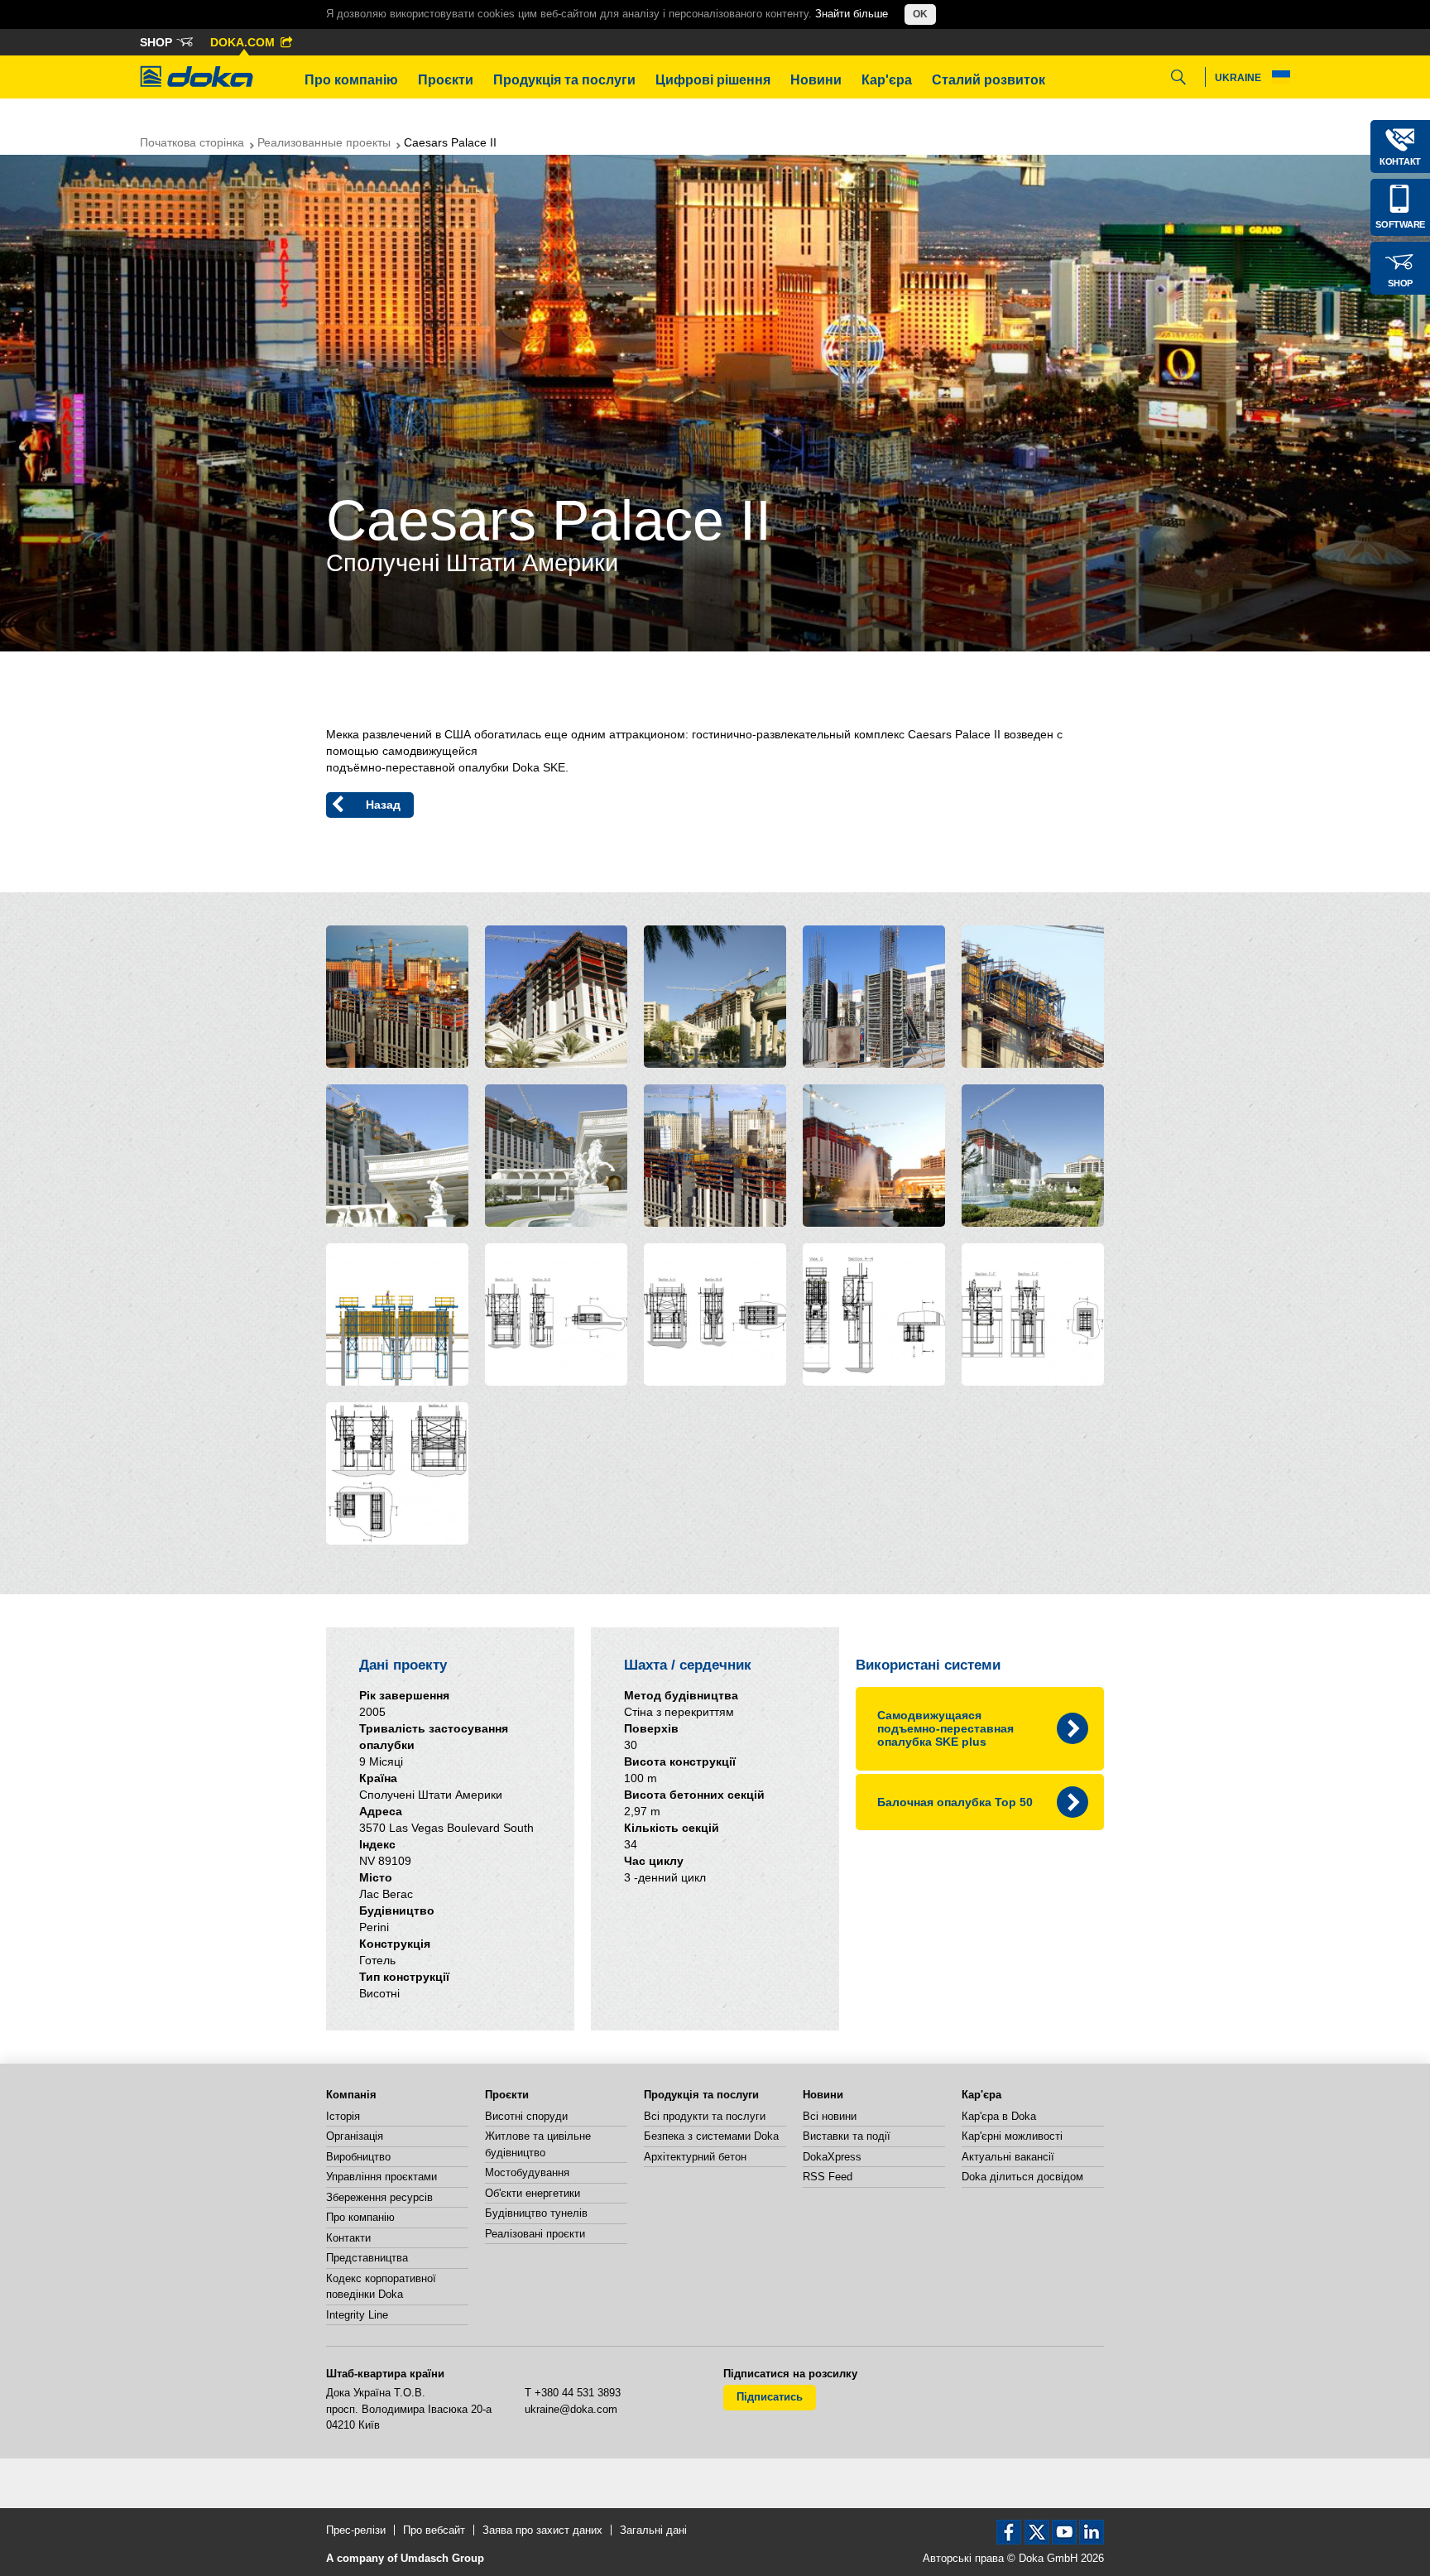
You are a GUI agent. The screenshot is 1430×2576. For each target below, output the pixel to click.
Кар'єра (887, 80)
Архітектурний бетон (695, 2157)
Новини (816, 80)
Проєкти (446, 80)
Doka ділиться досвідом (1022, 2177)
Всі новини (830, 2116)
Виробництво (358, 2157)
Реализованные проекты (324, 142)
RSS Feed (828, 2177)
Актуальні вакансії (1008, 2157)
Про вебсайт (434, 2530)
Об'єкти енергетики (533, 2193)
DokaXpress (832, 2157)
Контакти (348, 2238)
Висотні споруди (526, 2116)
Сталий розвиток (989, 80)
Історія (343, 2116)
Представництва (367, 2258)
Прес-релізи (356, 2530)
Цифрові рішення (713, 80)
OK (920, 14)
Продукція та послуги (564, 80)
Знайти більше (852, 14)
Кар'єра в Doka (999, 2116)
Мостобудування (527, 2172)
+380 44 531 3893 (578, 2393)
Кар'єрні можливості (1012, 2136)
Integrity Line (357, 2315)
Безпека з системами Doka (711, 2136)
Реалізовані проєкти (535, 2234)
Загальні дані (653, 2530)
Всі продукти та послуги (705, 2116)
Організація (355, 2136)
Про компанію (351, 80)
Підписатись (770, 2397)
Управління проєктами (381, 2177)
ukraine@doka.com (571, 2409)
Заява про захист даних (542, 2530)
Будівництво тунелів (536, 2213)
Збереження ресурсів (379, 2197)
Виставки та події (847, 2136)
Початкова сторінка (192, 142)
